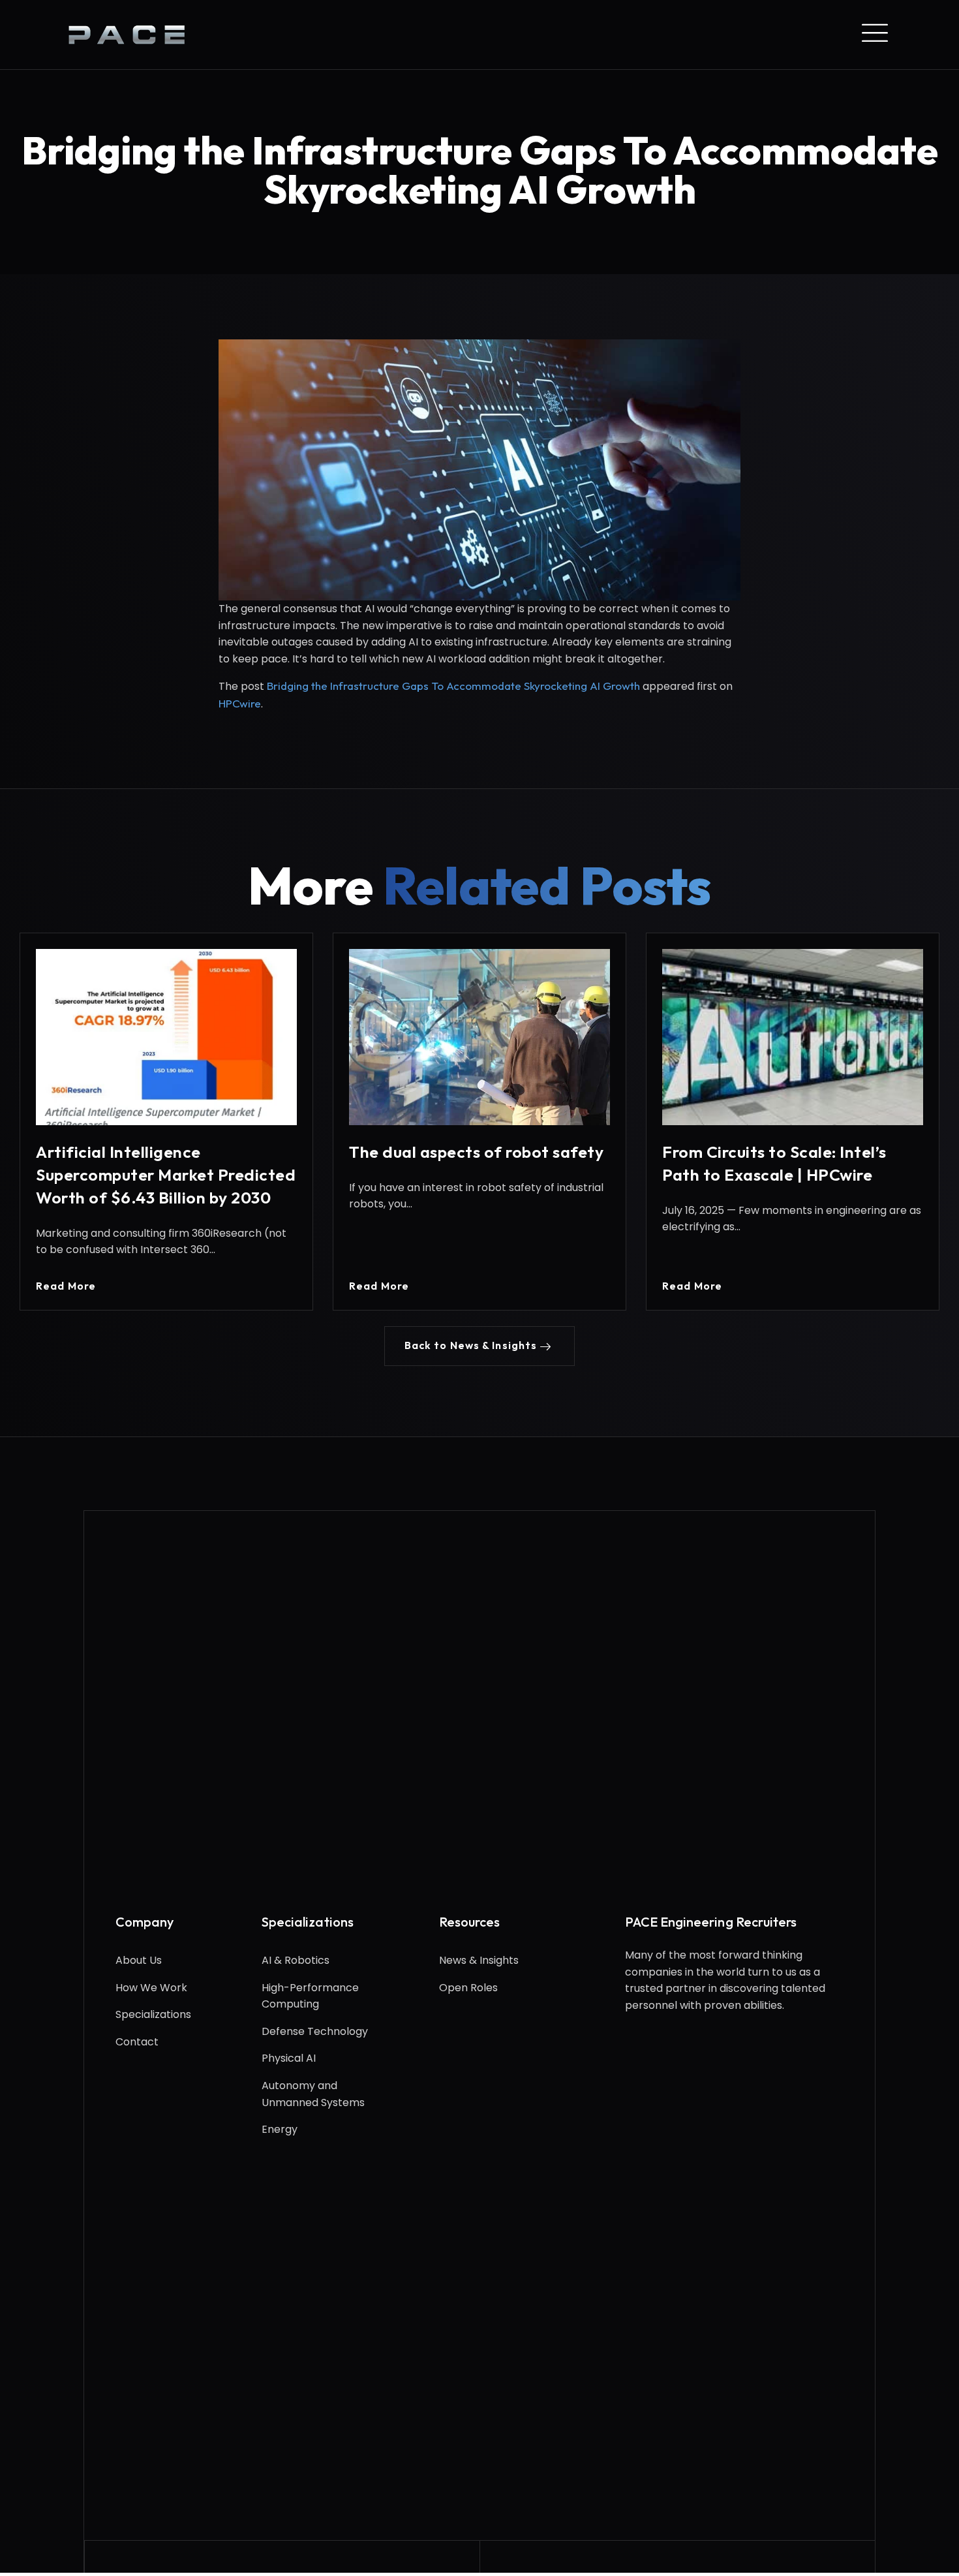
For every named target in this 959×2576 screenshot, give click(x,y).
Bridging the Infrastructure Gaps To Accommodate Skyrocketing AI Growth (453, 686)
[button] (480, 1346)
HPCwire (240, 703)
